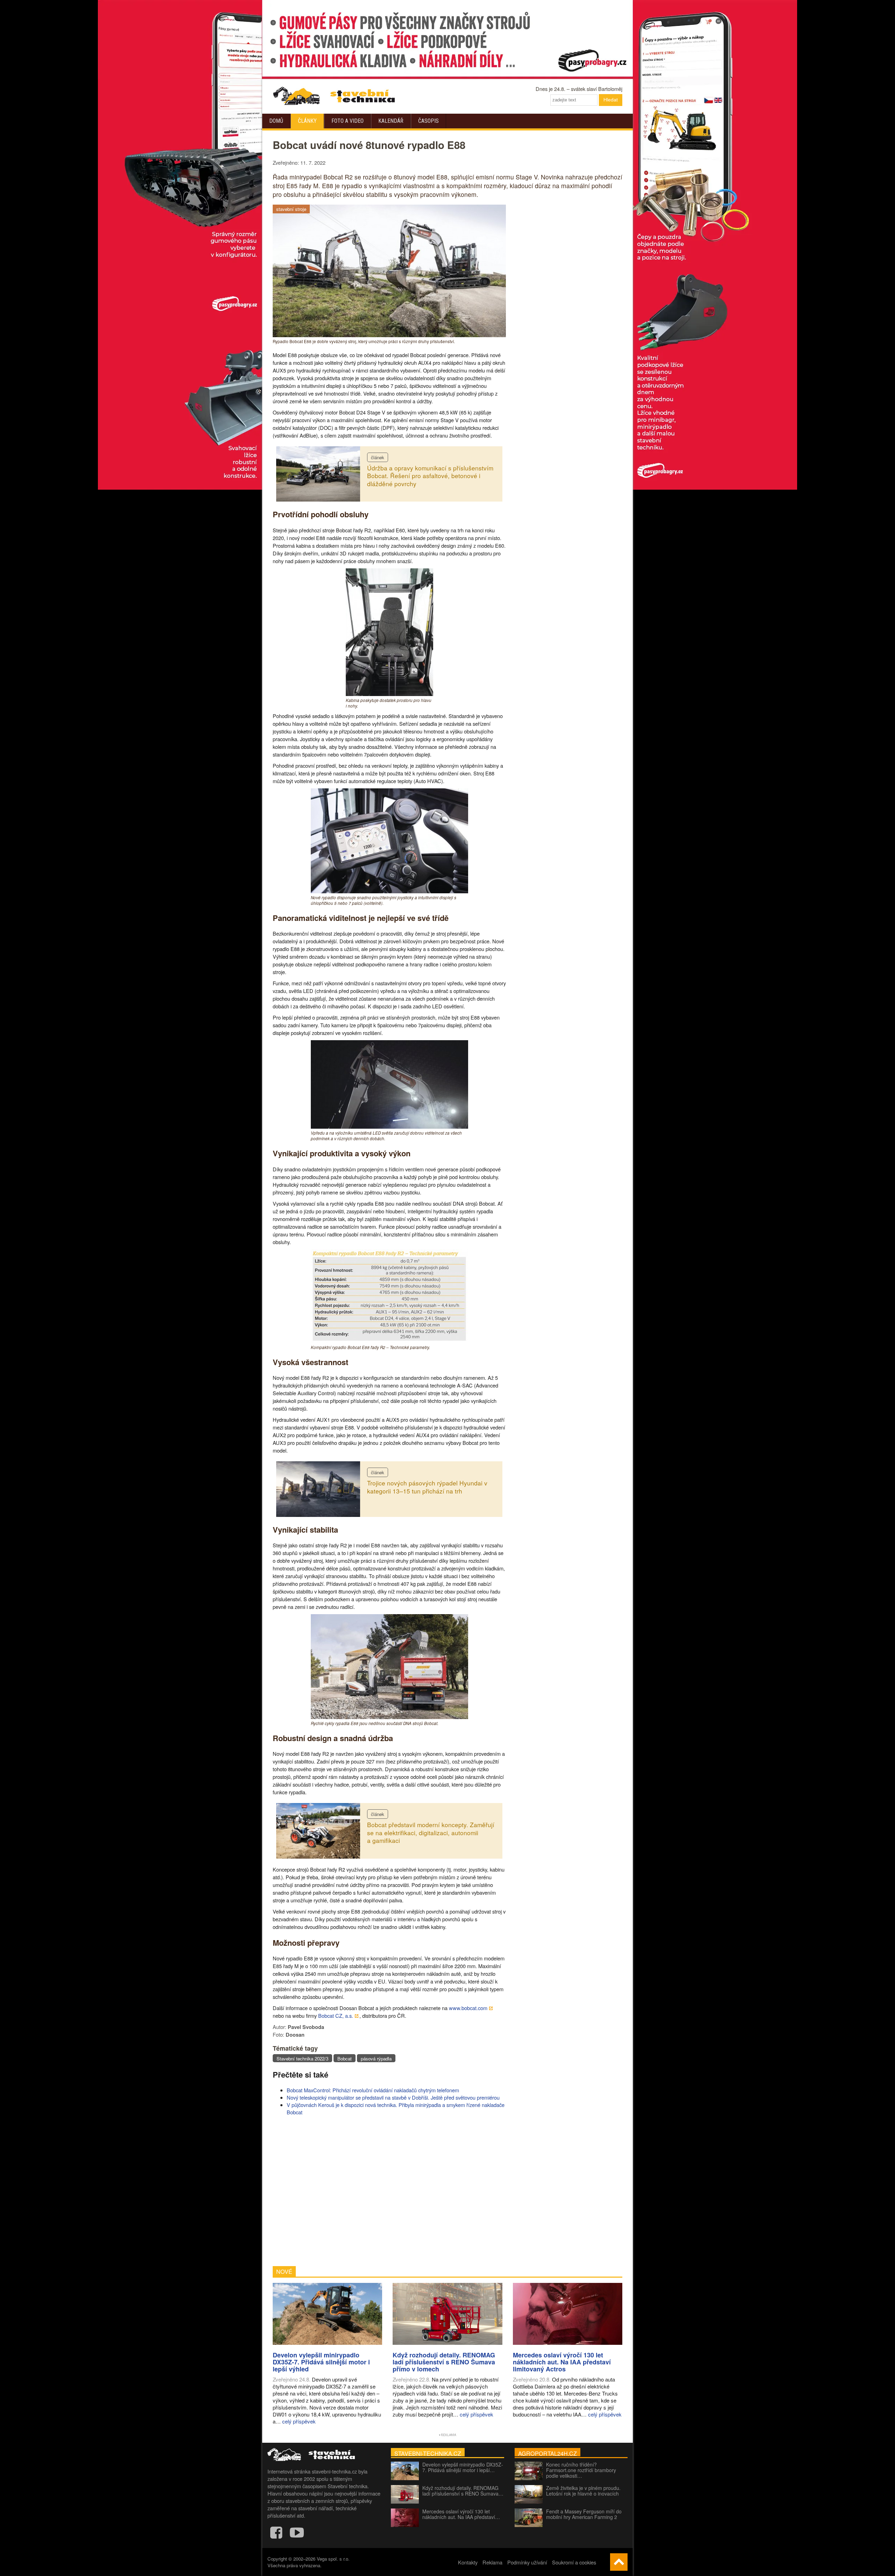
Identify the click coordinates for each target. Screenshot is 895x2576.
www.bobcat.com (468, 2008)
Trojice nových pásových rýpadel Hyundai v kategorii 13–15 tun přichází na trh (427, 1487)
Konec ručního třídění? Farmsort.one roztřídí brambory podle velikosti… (581, 2470)
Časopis (428, 121)
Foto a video (348, 121)
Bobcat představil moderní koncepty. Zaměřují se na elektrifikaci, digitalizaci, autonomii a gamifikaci (431, 1832)
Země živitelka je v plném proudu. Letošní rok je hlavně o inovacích (583, 2491)
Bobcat (345, 2059)
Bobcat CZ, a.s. (336, 2016)
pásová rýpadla (376, 2059)
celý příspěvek (299, 2421)
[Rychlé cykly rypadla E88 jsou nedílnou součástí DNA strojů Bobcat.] (389, 1717)
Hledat (611, 100)
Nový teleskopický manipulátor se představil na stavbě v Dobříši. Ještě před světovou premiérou (393, 2097)
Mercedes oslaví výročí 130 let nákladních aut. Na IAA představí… (461, 2514)
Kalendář (391, 121)
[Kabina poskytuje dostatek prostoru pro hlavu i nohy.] (389, 694)
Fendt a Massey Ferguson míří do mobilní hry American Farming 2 (584, 2514)
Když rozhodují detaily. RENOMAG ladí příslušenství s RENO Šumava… (463, 2491)
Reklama (492, 2562)
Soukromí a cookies (574, 2562)
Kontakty (468, 2562)
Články (307, 121)
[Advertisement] (389, 2191)
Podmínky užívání (527, 2562)
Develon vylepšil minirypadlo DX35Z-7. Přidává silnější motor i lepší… (463, 2467)
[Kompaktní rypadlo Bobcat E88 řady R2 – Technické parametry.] (389, 1341)
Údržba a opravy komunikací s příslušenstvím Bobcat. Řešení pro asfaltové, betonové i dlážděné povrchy (430, 476)
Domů (276, 121)
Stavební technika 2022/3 (302, 2059)
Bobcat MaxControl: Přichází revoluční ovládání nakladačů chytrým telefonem (373, 2090)
